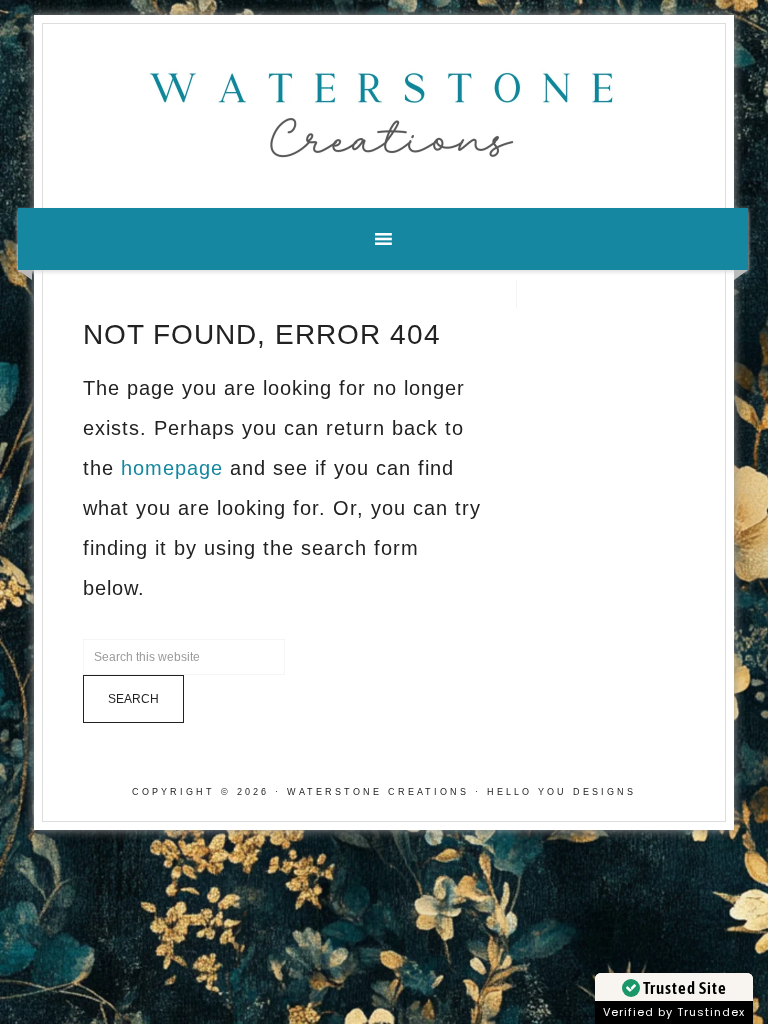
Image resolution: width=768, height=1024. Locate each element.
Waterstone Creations (384, 109)
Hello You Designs (561, 792)
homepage (172, 468)
